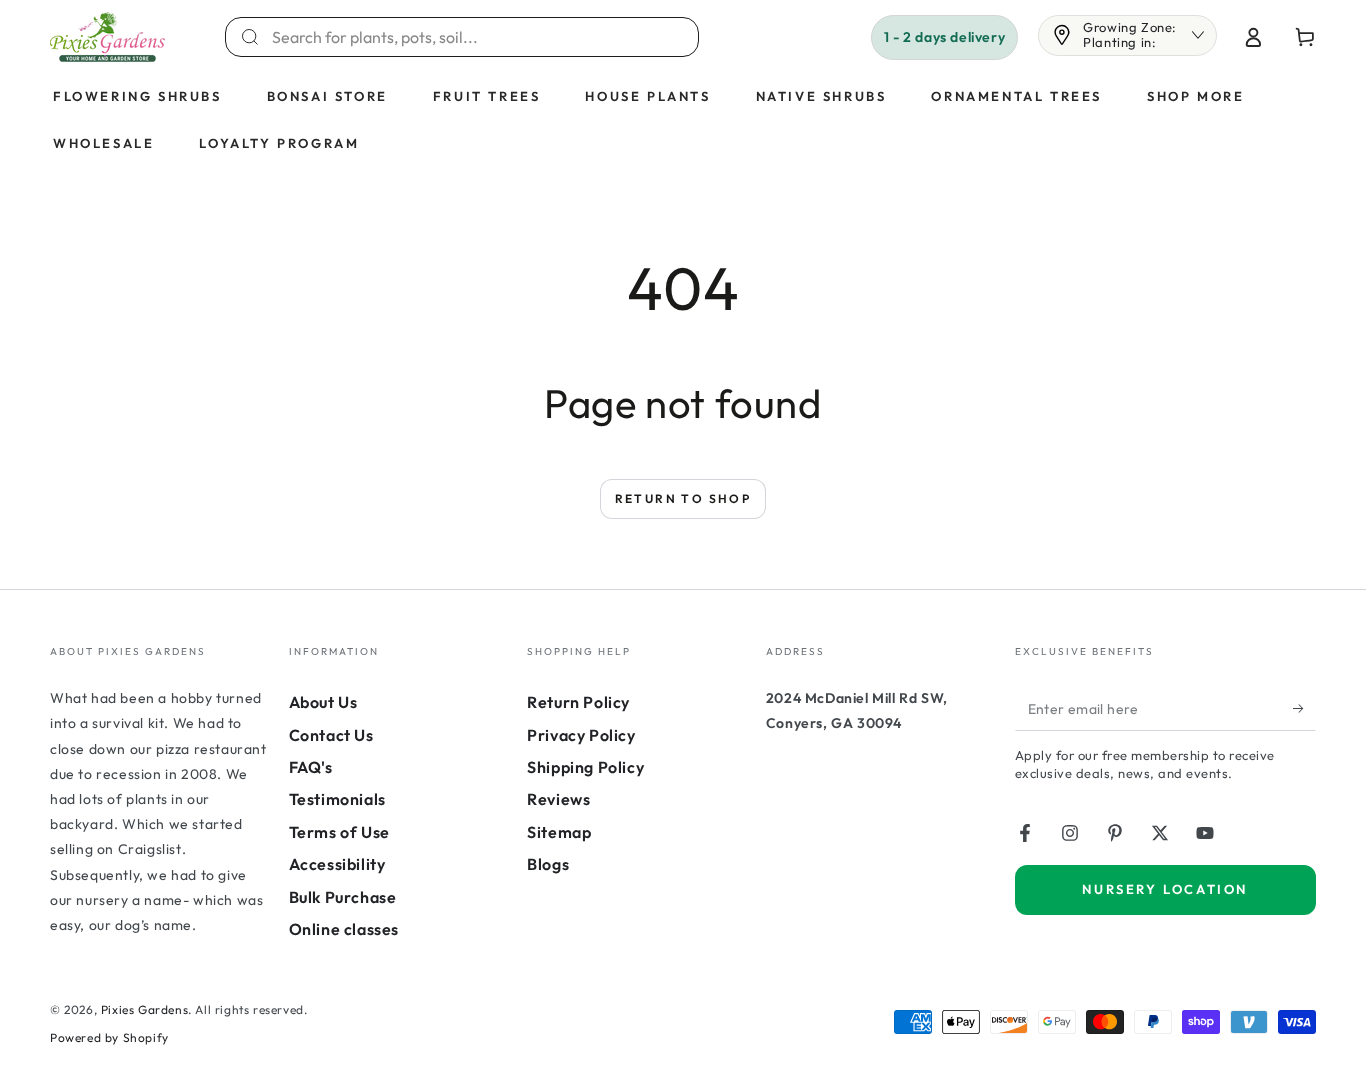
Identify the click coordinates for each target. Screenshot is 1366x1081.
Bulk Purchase (343, 897)
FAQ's (311, 767)
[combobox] (474, 37)
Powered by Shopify (109, 1037)
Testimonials (337, 799)
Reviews (558, 799)
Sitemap (559, 832)
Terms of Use (339, 832)
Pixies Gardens (144, 1009)
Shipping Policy (585, 767)
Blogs (548, 864)
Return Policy (578, 702)
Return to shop (683, 498)
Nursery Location (1165, 889)
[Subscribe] (1304, 708)
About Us (323, 702)
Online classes (344, 929)
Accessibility (337, 864)
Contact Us (331, 735)
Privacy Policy (581, 735)
